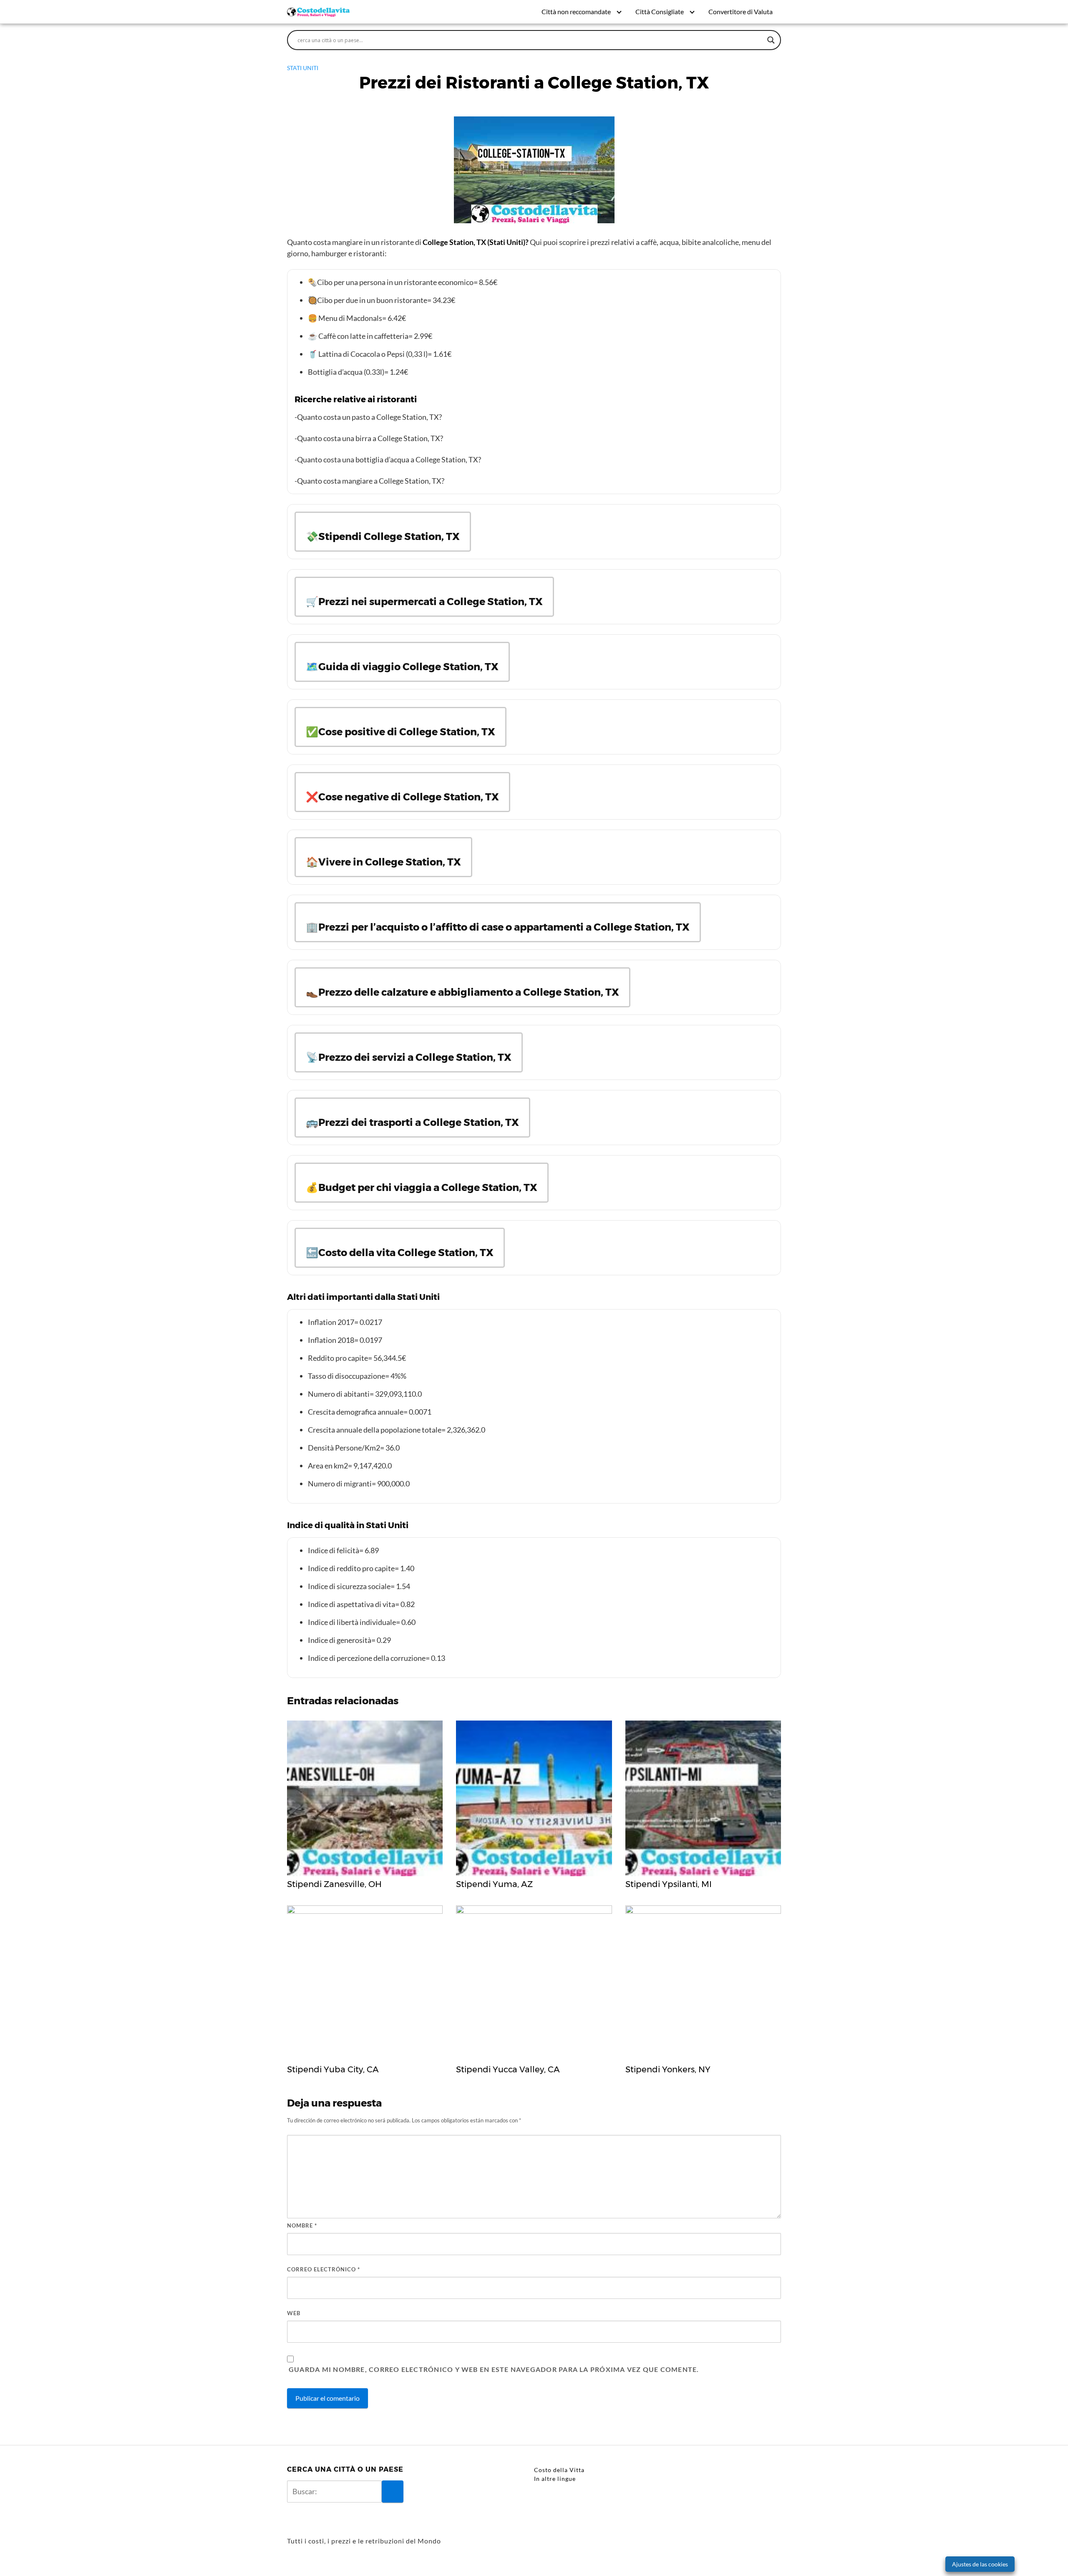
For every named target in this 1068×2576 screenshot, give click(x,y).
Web (294, 2313)
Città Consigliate (660, 11)
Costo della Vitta (559, 2470)
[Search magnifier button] (771, 40)
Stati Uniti (303, 68)
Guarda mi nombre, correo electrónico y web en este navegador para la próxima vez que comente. (494, 2369)
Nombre (302, 2225)
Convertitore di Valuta (741, 11)
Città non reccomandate (576, 11)
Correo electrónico (324, 2269)
